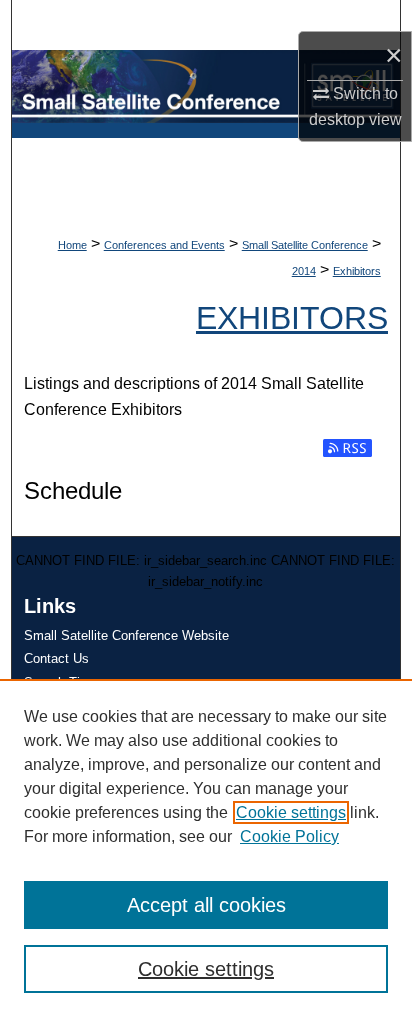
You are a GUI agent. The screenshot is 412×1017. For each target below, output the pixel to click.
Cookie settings (291, 812)
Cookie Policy (289, 836)
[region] (206, 848)
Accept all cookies (206, 905)
